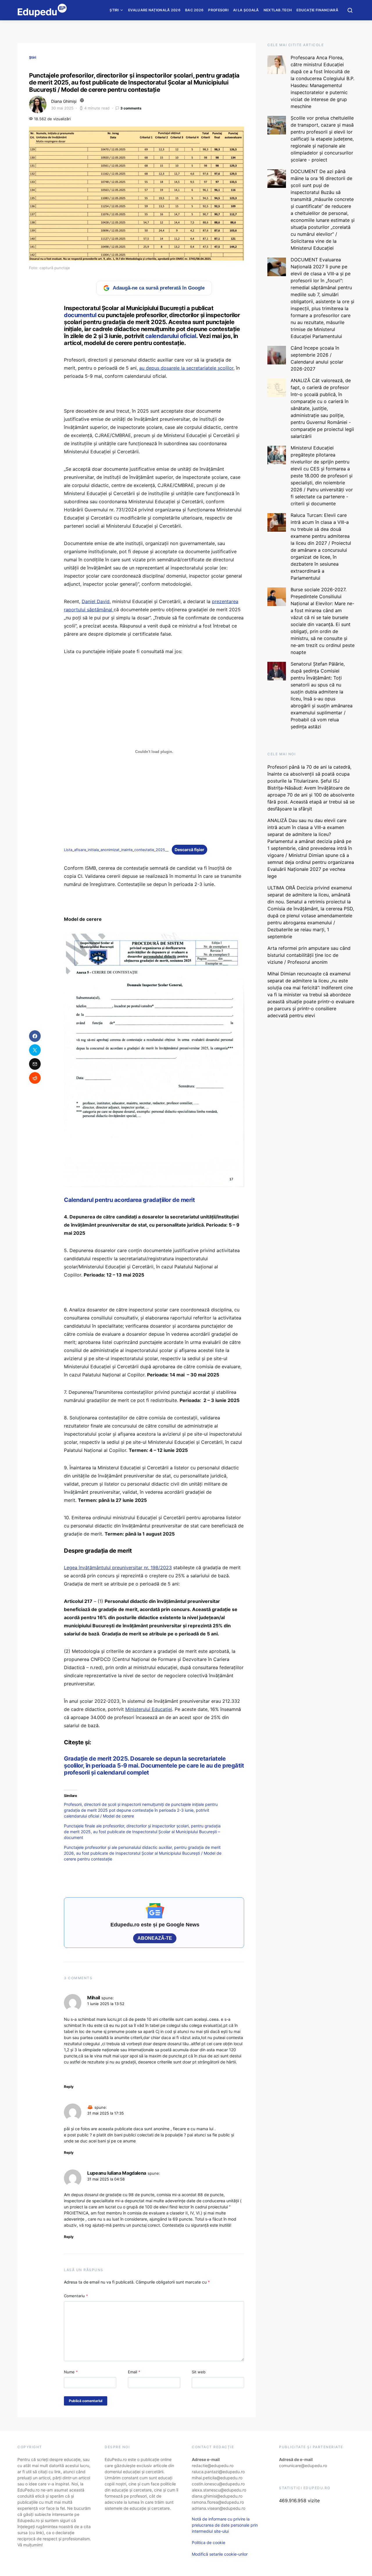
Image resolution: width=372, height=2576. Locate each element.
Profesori (218, 10)
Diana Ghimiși (64, 101)
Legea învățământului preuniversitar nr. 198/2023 (118, 1567)
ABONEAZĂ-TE (155, 1938)
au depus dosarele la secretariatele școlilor (186, 368)
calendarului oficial (171, 336)
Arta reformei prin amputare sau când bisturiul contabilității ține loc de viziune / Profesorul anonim (309, 955)
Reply (69, 2087)
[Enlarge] (237, 940)
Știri (114, 10)
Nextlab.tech (278, 10)
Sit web (199, 2372)
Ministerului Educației (149, 1709)
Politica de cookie (209, 2542)
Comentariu (76, 2296)
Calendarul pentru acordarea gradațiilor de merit (129, 1200)
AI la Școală (246, 10)
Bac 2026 (194, 10)
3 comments (131, 108)
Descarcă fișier (189, 850)
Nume (71, 2372)
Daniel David (96, 601)
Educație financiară (317, 10)
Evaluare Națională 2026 (154, 10)
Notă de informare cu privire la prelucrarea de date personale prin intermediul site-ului (225, 2525)
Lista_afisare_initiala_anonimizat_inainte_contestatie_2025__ (116, 850)
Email (134, 2372)
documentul (81, 315)
